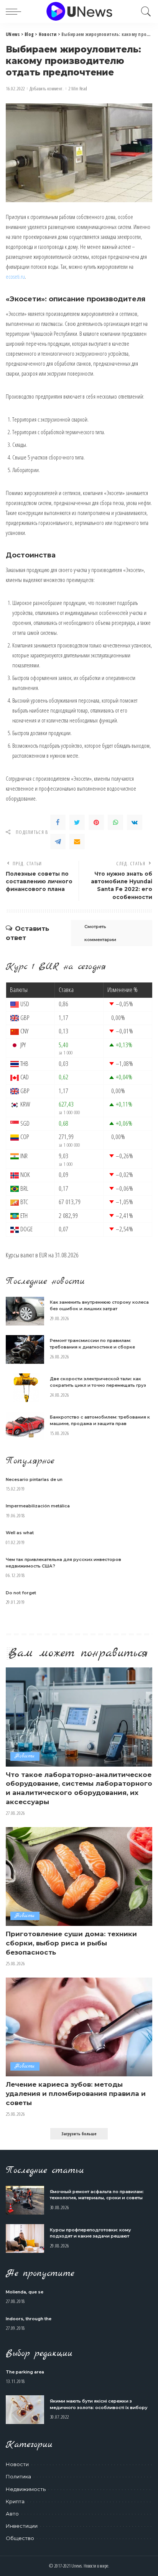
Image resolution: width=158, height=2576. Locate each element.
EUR (43, 1255)
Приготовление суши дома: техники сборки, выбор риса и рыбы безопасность (71, 1943)
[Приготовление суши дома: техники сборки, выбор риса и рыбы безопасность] (79, 1876)
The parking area (25, 2372)
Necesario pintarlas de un (34, 1479)
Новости (25, 1756)
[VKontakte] (135, 822)
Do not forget (21, 1593)
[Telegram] (58, 842)
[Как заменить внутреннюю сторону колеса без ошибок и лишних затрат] (25, 1311)
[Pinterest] (96, 822)
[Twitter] (77, 822)
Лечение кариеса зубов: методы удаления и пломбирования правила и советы (76, 2094)
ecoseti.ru (15, 276)
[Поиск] (144, 11)
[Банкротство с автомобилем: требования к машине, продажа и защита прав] (25, 1426)
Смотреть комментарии (100, 933)
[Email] (77, 842)
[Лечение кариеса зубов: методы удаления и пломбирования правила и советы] (79, 2027)
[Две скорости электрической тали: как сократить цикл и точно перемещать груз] (25, 1388)
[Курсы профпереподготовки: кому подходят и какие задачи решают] (25, 2238)
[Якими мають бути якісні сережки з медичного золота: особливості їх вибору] (25, 2410)
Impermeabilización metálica (38, 1506)
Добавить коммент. (47, 89)
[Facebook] (58, 822)
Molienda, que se (25, 2292)
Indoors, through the (29, 2319)
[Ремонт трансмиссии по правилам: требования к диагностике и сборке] (25, 1349)
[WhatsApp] (115, 822)
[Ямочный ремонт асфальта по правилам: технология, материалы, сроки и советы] (25, 2200)
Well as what (20, 1533)
